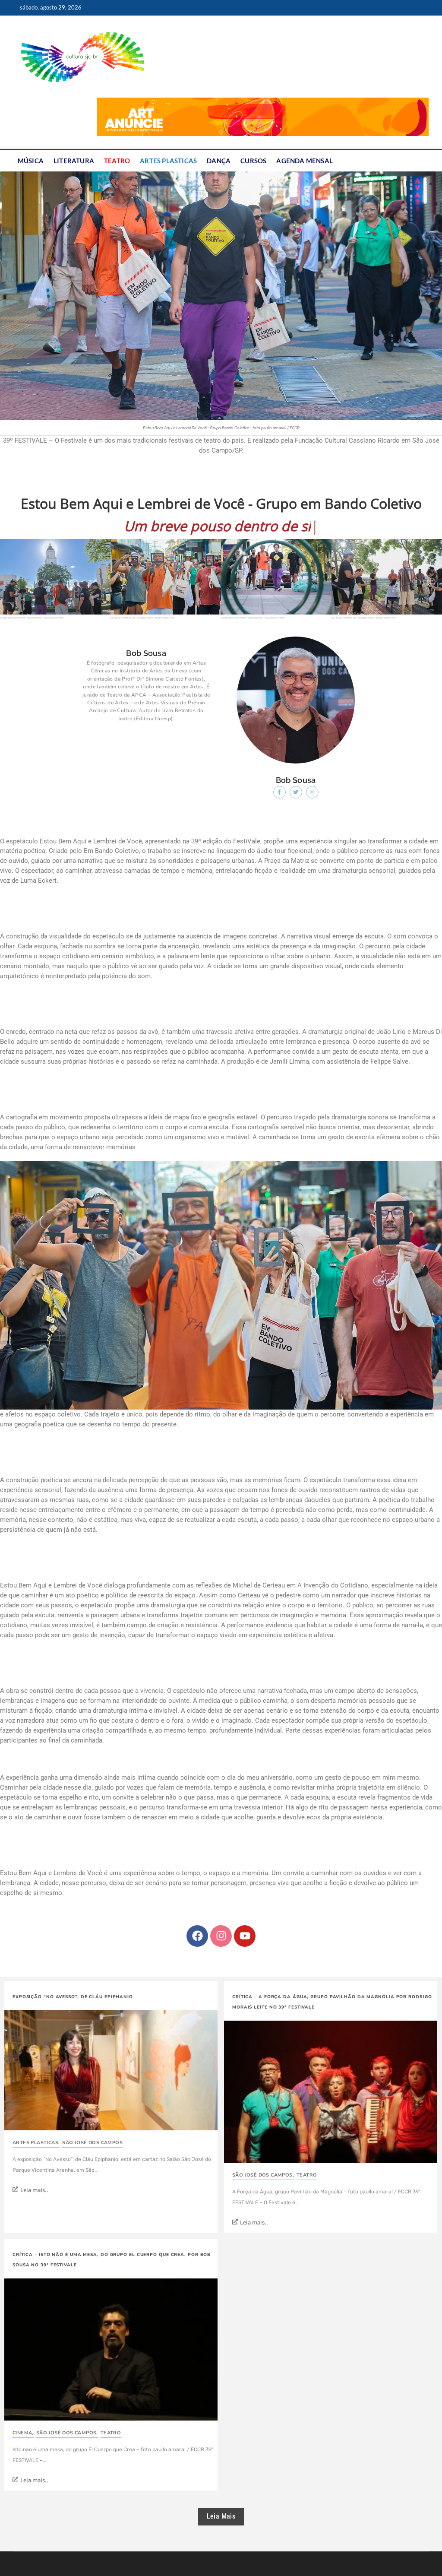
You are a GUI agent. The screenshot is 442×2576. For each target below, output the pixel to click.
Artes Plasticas (168, 161)
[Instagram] (221, 1918)
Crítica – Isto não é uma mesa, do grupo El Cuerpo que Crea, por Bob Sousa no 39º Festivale (112, 2242)
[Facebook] (197, 1918)
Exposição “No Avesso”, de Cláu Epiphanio (73, 1979)
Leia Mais (221, 2498)
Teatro (117, 161)
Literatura (74, 161)
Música (31, 161)
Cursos (253, 161)
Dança (219, 161)
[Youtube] (245, 1918)
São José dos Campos (92, 2124)
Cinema (23, 2415)
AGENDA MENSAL (305, 161)
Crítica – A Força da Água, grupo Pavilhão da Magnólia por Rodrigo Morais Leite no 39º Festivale (332, 1984)
